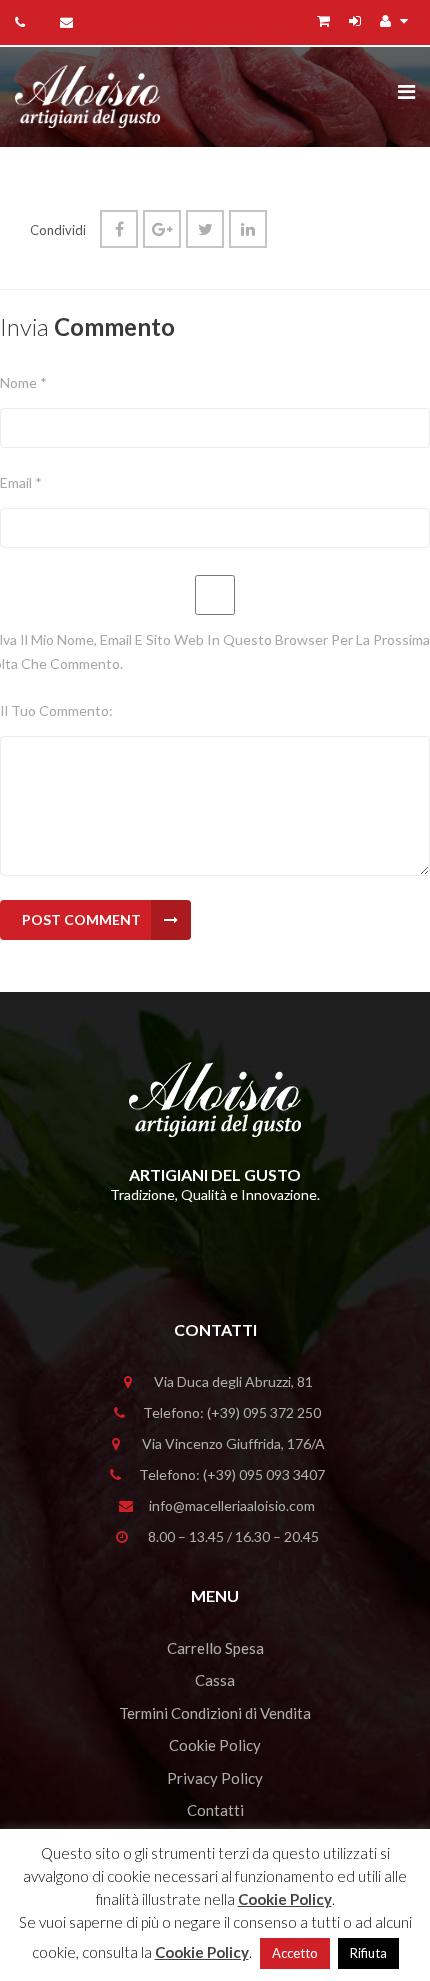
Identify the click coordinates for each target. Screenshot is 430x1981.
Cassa (215, 1680)
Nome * (23, 382)
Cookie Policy (215, 1745)
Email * (21, 482)
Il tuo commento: (56, 710)
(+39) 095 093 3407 (264, 1474)
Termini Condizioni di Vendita (215, 1713)
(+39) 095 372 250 (264, 1412)
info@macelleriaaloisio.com (232, 1505)
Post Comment (81, 919)
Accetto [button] (295, 1953)
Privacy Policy (215, 1778)
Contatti (215, 1810)
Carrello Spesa (215, 1648)
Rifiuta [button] (368, 1953)
